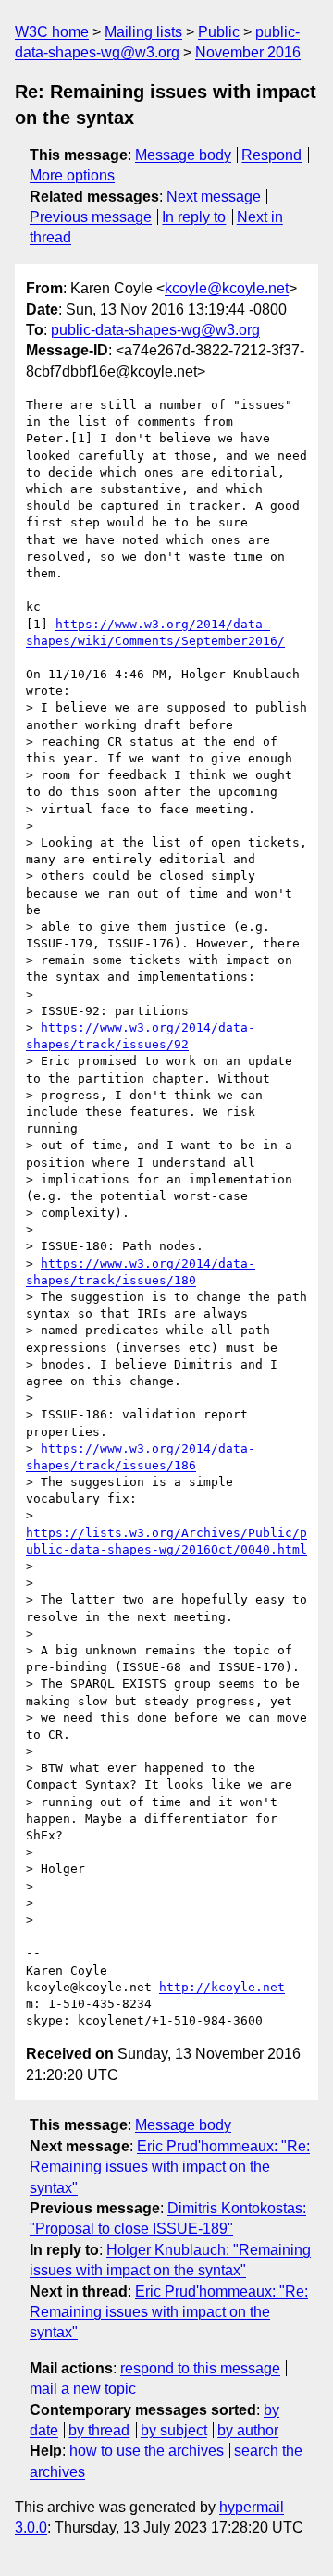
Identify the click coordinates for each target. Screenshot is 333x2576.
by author (248, 2430)
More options (72, 175)
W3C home (52, 32)
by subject (174, 2430)
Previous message (91, 217)
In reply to (194, 217)
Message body (183, 155)
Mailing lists (143, 32)
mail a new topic (83, 2389)
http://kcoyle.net (222, 1987)
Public (219, 32)
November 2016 (248, 52)
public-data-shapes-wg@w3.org (155, 330)
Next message (214, 197)
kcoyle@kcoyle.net (227, 288)
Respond (271, 155)
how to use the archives (147, 2451)
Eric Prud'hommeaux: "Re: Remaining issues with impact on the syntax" (170, 2167)
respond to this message (200, 2368)
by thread (99, 2430)
